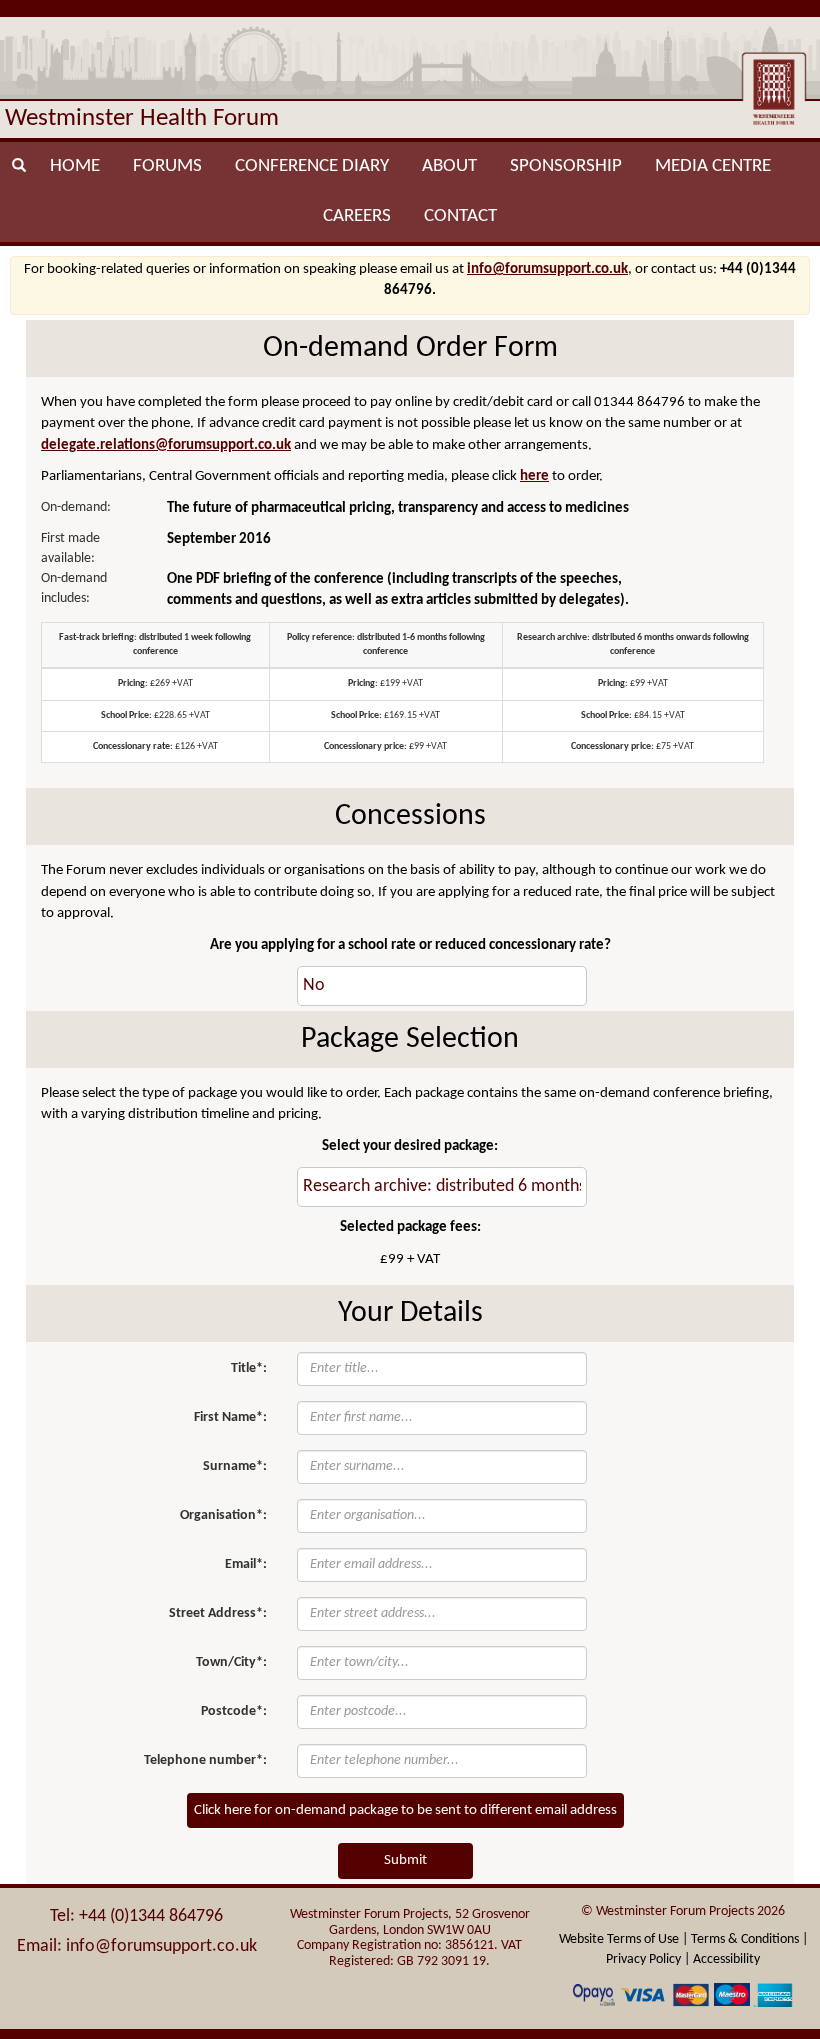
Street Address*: (218, 1613)
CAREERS (357, 216)
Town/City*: (231, 1662)
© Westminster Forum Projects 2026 (683, 1911)
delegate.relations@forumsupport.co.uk (166, 445)
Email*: (246, 1564)
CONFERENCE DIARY (312, 166)
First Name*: (230, 1417)
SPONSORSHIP (566, 166)
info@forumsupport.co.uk (547, 269)
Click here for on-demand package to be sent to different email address (405, 1810)
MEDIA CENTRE (713, 166)
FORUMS (167, 166)
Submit (405, 1860)
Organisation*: (223, 1515)
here (534, 476)
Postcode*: (234, 1711)
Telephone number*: (205, 1760)
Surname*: (235, 1466)
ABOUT (449, 166)
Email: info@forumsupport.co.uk (137, 1946)
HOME (75, 166)
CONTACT (460, 216)
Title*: (249, 1368)
